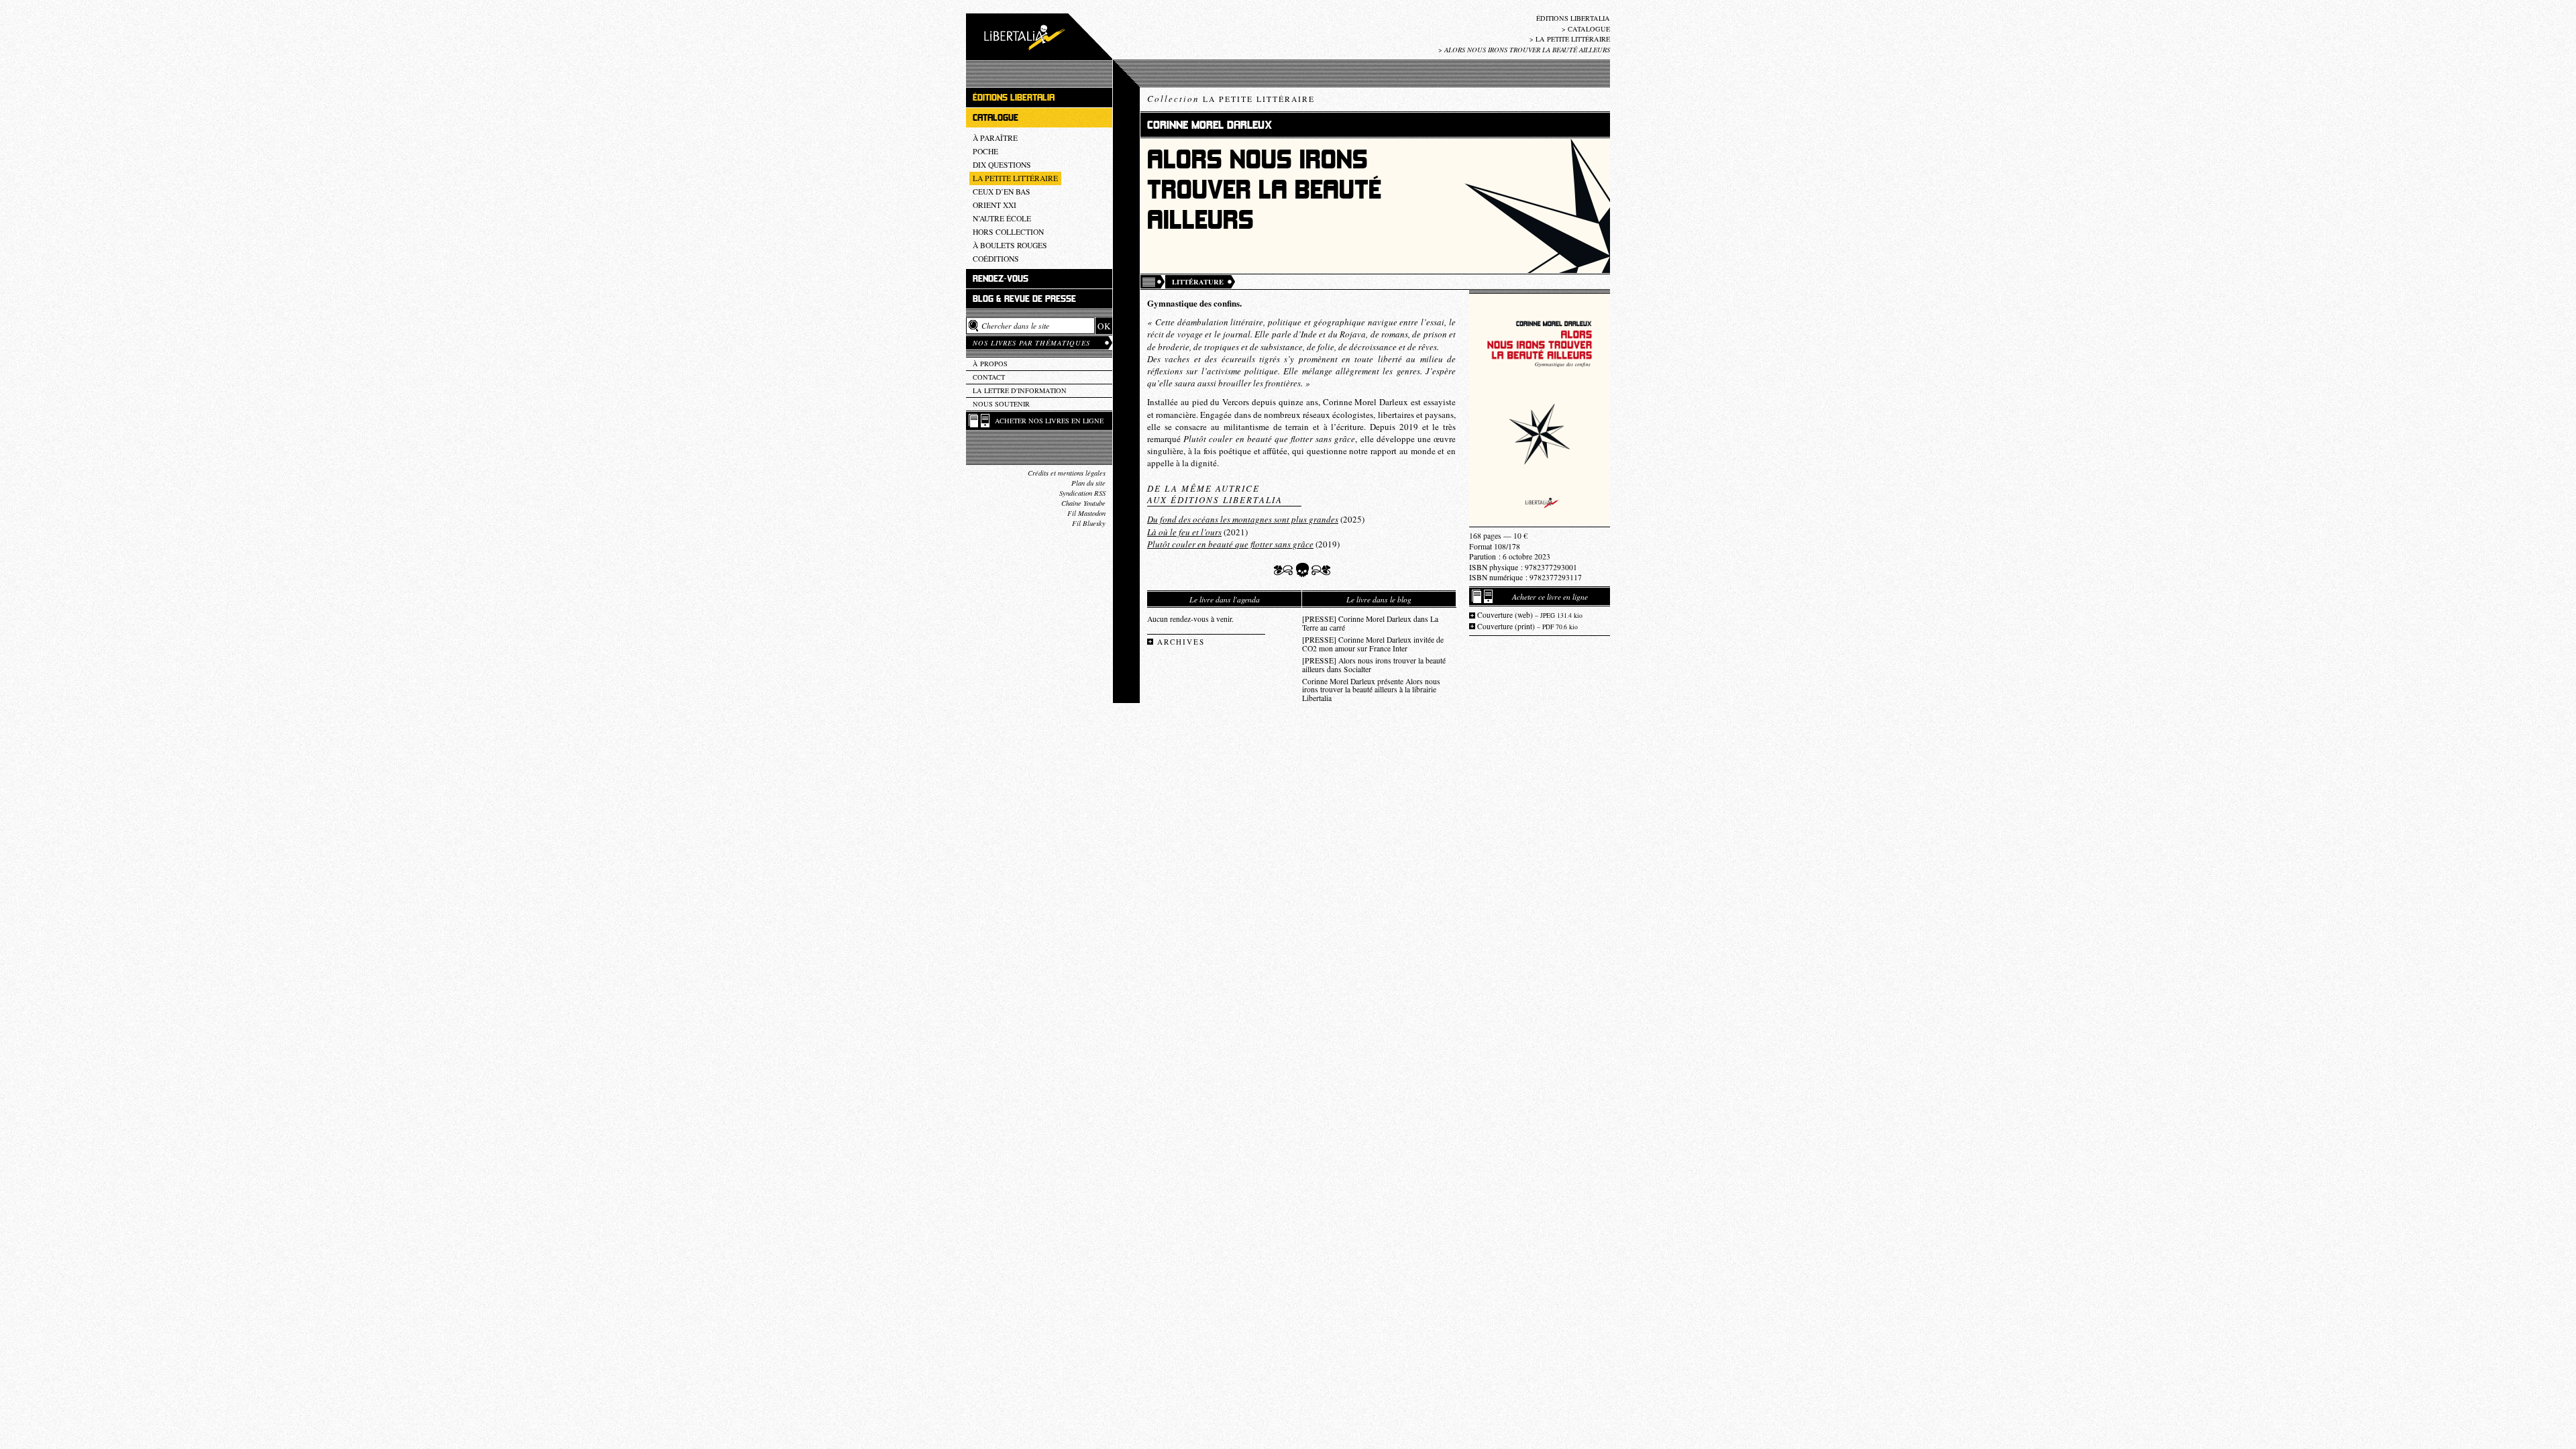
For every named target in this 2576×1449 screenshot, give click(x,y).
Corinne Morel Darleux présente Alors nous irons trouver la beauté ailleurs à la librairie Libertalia (1371, 690)
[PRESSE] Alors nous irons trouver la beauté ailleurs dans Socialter (1374, 665)
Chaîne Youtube (1083, 503)
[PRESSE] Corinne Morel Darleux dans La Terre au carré (1370, 623)
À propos (990, 364)
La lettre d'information (1020, 390)
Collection (1231, 99)
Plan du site (1088, 483)
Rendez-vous (1001, 279)
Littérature (1198, 282)
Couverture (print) (1527, 626)
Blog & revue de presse (1024, 299)
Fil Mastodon (1086, 513)
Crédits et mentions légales (1067, 473)
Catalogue (1589, 29)
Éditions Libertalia (1573, 18)
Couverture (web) (1530, 615)
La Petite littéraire (1573, 39)
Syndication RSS (1082, 493)
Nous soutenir (1001, 404)
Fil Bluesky (1089, 523)
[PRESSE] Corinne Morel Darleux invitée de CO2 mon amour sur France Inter (1373, 644)
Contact (989, 377)
